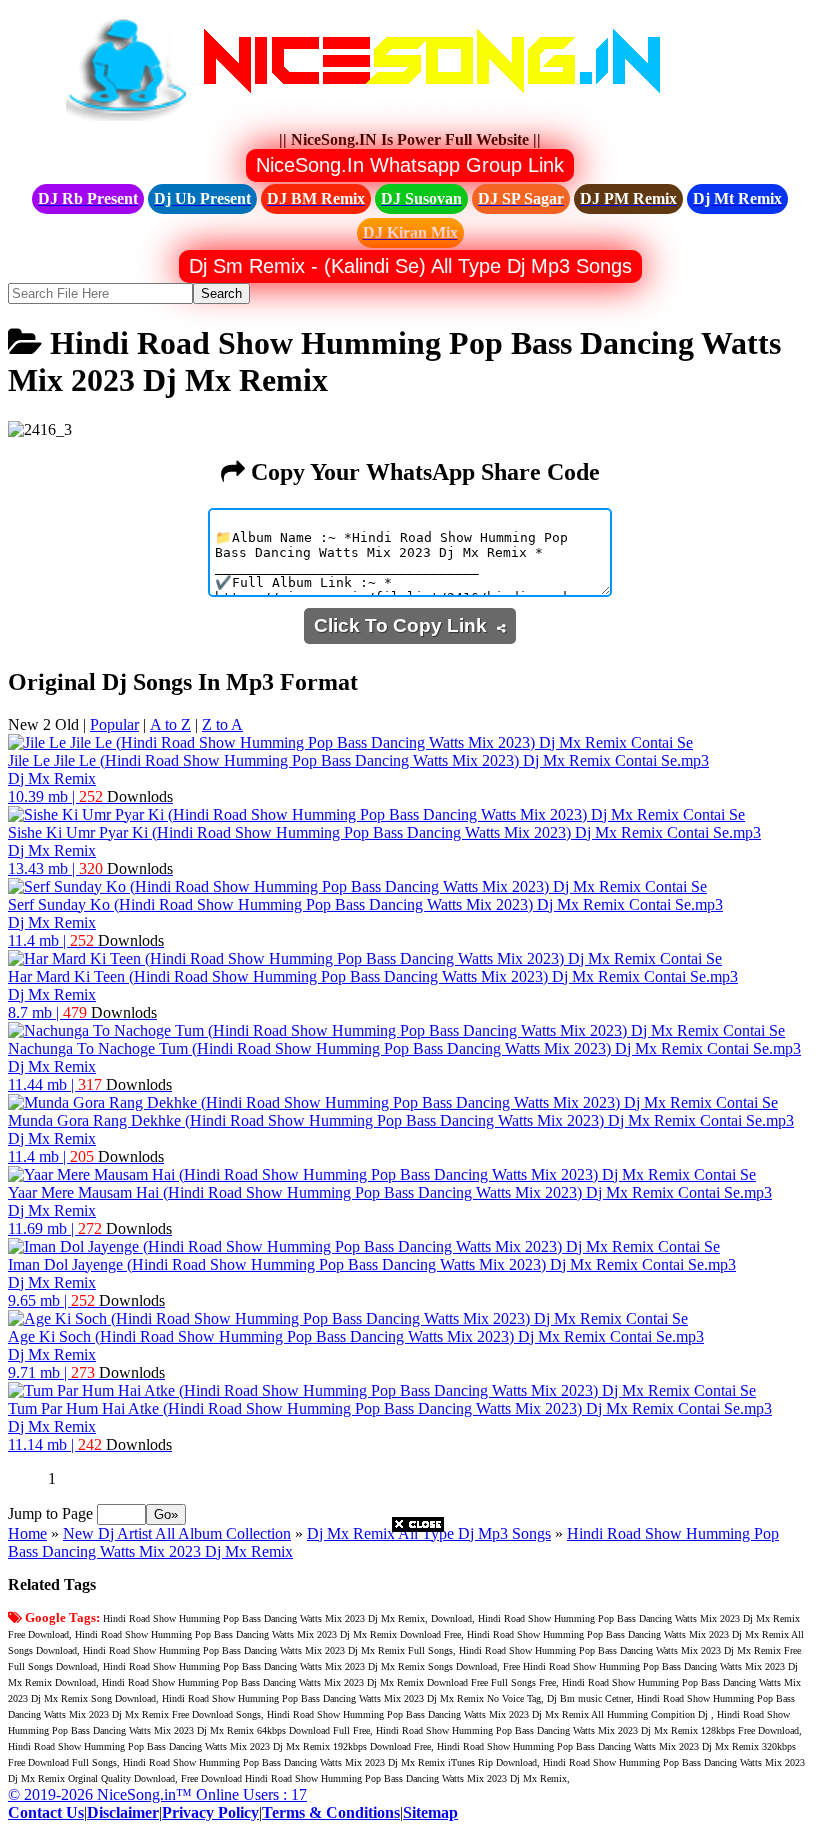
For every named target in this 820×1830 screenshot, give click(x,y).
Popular (114, 724)
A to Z (170, 724)
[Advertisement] (418, 1672)
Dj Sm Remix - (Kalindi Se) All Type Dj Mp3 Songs (410, 266)
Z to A (222, 724)
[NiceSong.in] (378, 121)
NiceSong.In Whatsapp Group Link (410, 165)
